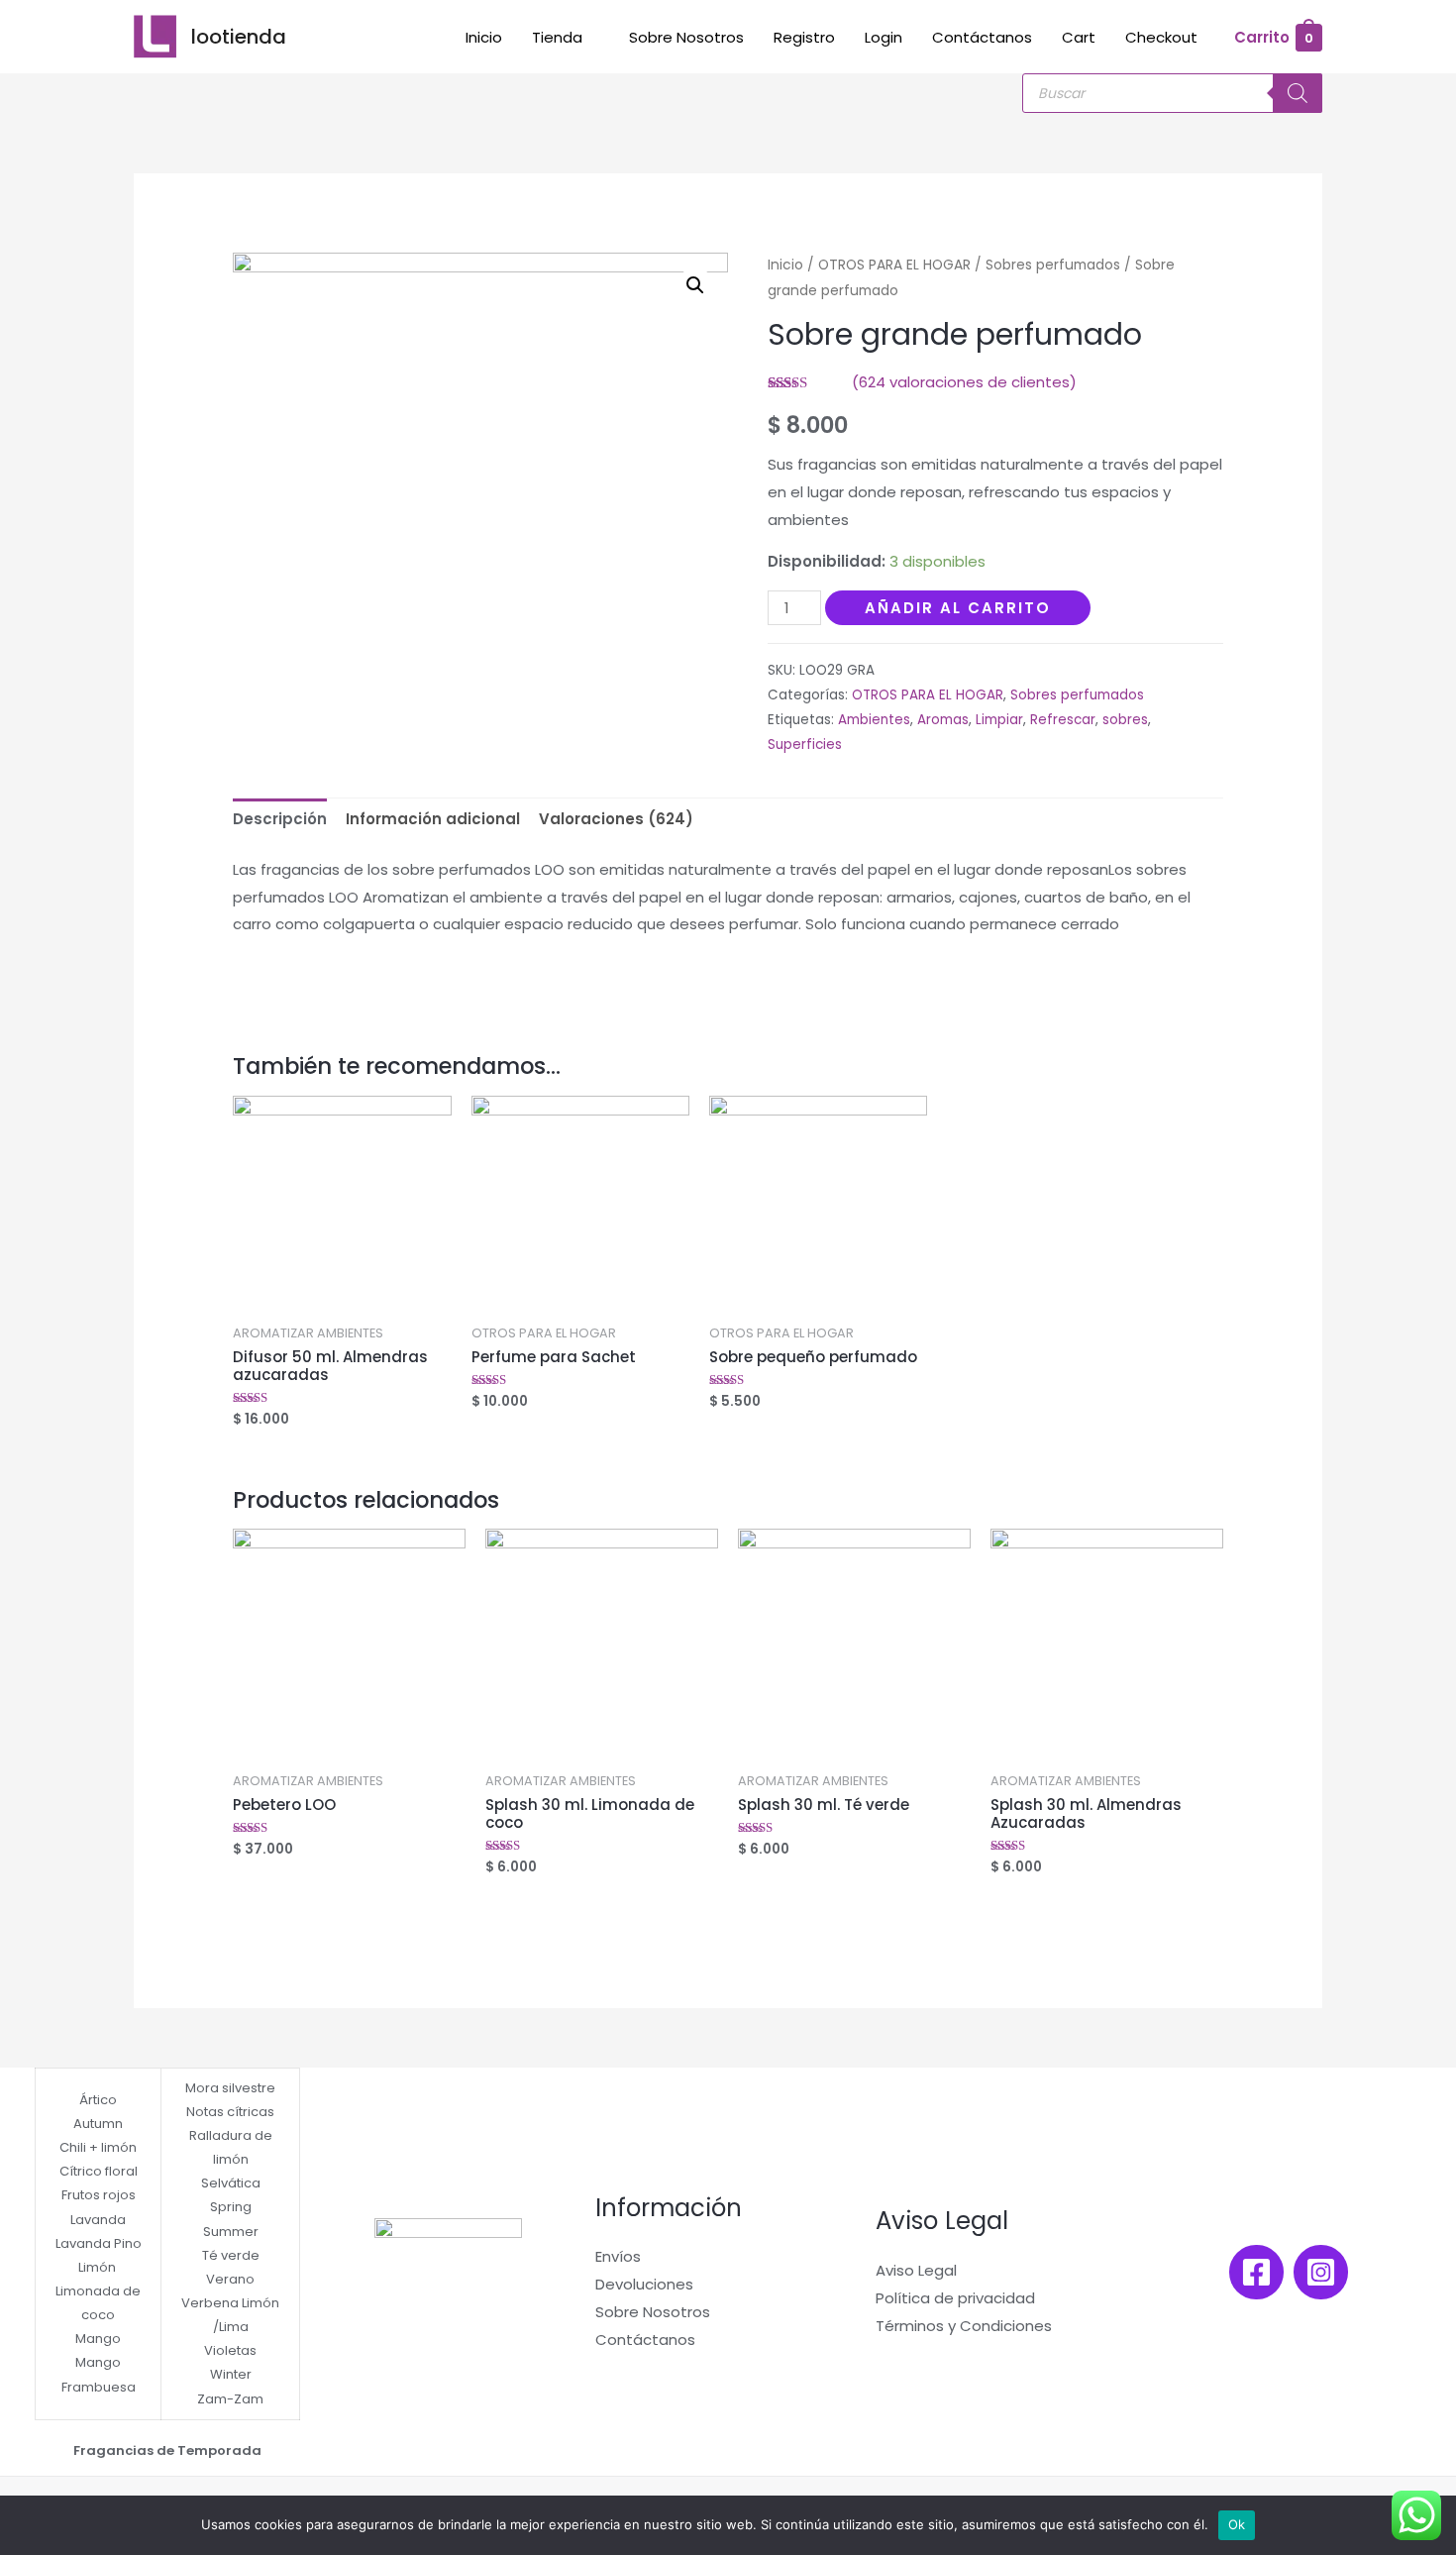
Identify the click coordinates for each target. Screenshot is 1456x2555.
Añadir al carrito (958, 608)
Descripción (280, 819)
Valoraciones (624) (616, 819)
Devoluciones (644, 2284)
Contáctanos (982, 37)
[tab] (280, 820)
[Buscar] (1298, 93)
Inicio (484, 37)
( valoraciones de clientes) (964, 382)
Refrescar (1063, 720)
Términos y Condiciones (964, 2326)
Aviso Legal (916, 2270)
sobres (1125, 720)
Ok (1237, 2524)
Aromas (943, 720)
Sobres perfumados (1053, 265)
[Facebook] (1256, 2272)
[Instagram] (1321, 2272)
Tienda (557, 37)
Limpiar (999, 720)
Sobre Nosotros (686, 37)
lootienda (239, 37)
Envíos (618, 2256)
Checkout (1161, 37)
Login (884, 37)
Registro (804, 37)
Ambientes (874, 720)
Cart (1079, 37)
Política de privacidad (955, 2298)
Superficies (805, 745)
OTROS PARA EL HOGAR (894, 265)
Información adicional (433, 819)
